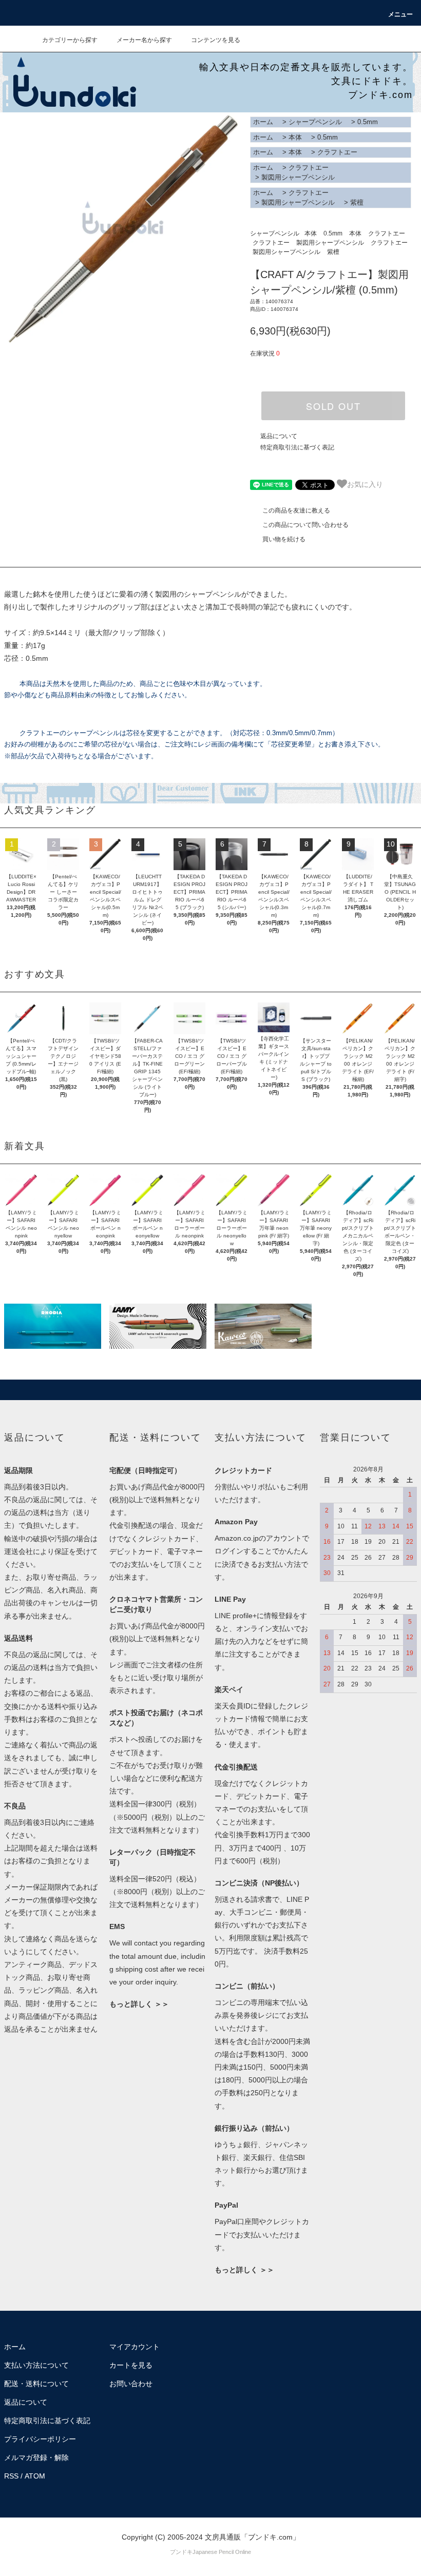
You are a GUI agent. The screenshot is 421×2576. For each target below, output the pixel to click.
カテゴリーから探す (70, 40)
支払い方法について (36, 2365)
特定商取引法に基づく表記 (297, 447)
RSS (11, 2476)
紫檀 (357, 202)
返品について (279, 436)
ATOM (35, 2476)
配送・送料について (36, 2384)
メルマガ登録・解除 (36, 2457)
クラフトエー (337, 152)
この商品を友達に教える (296, 510)
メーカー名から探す (144, 40)
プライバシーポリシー (40, 2439)
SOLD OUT (333, 406)
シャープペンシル (315, 122)
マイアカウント (135, 2347)
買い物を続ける (284, 539)
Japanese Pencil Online (222, 2552)
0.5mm (368, 122)
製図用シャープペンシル (298, 177)
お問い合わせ (131, 2384)
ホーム (263, 122)
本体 (295, 137)
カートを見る (131, 2365)
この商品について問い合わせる (305, 525)
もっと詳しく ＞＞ (139, 2004)
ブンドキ (181, 2552)
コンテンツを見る (216, 40)
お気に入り (365, 484)
